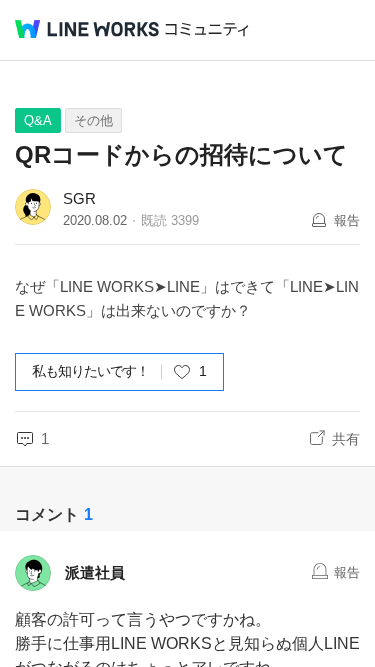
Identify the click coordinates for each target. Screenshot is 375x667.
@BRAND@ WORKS (87, 29)
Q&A (38, 120)
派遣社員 (95, 572)
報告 (347, 220)
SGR (79, 198)
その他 (93, 120)
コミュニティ (207, 29)
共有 (346, 439)
